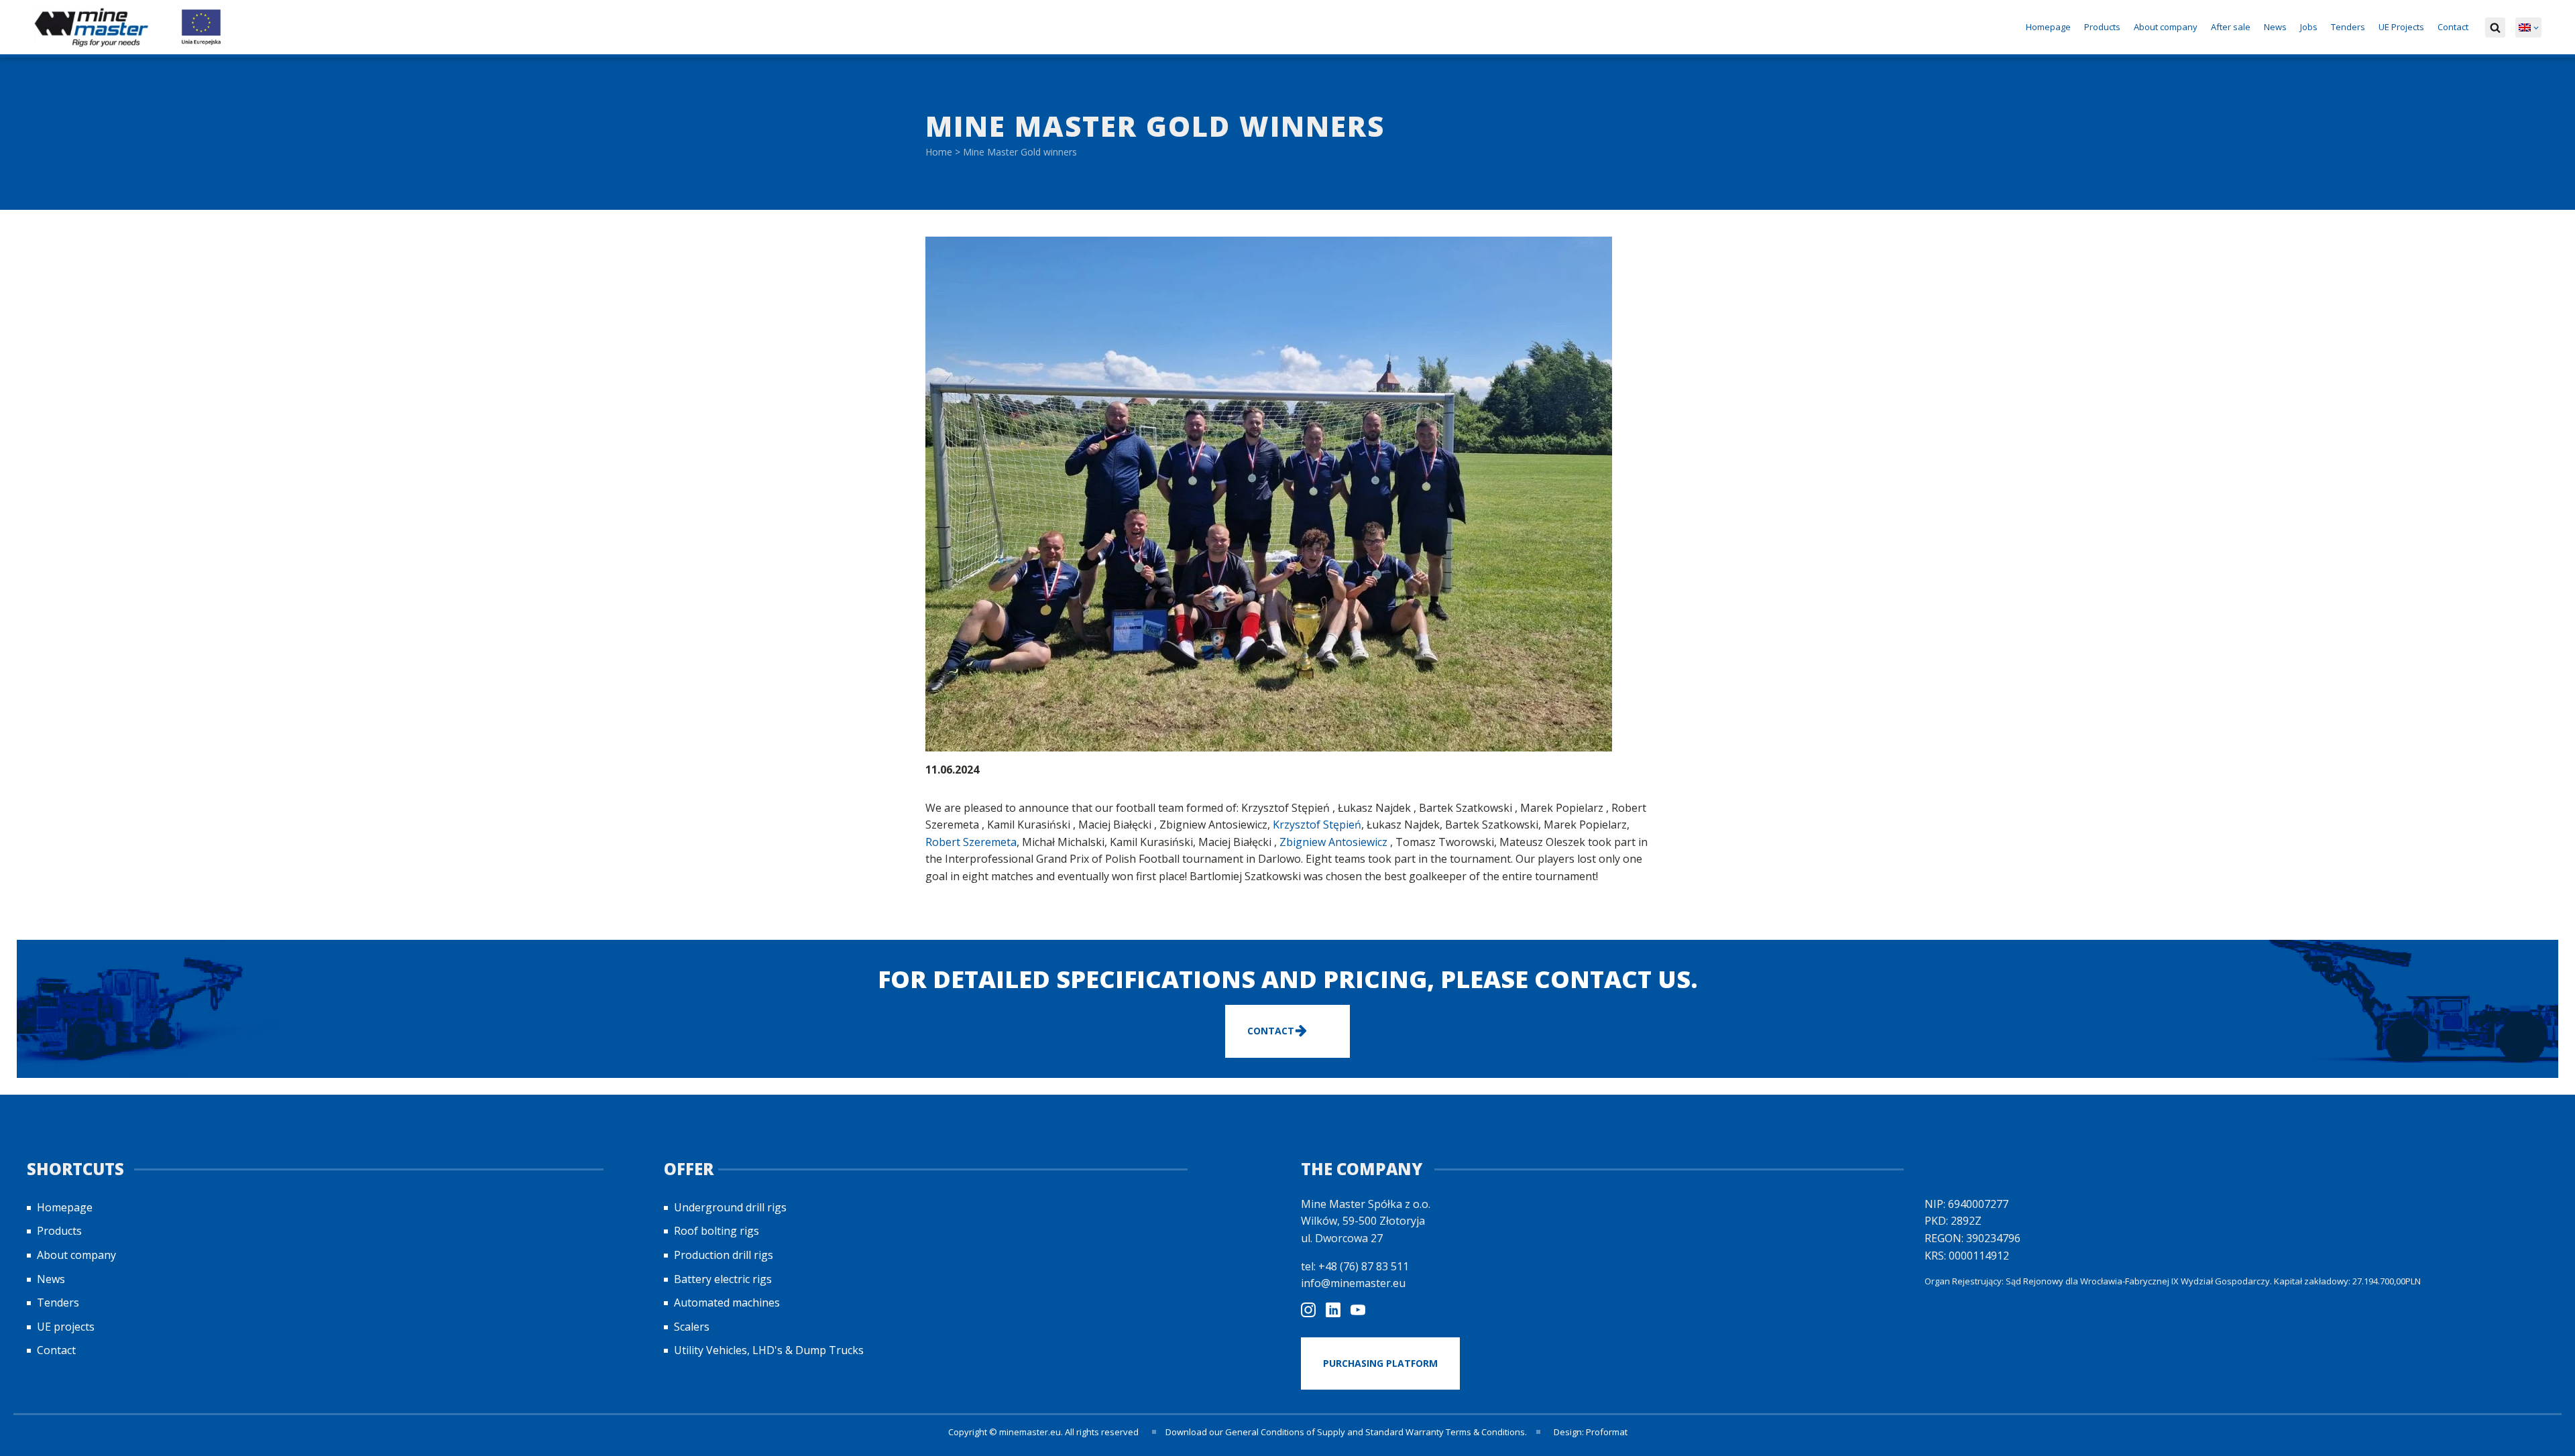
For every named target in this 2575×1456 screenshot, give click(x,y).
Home (939, 152)
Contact (2453, 27)
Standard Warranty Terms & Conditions (1445, 1432)
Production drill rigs (724, 1255)
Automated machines (727, 1302)
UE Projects (2401, 27)
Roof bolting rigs (717, 1231)
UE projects (66, 1327)
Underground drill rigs (730, 1207)
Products (2102, 27)
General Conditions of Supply (1285, 1432)
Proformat (1607, 1432)
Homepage (2048, 27)
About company (2166, 27)
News (2275, 27)
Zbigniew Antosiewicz (1333, 842)
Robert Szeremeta (971, 842)
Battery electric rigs (723, 1279)
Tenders (2348, 27)
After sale (2231, 27)
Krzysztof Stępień (1317, 825)
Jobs (2309, 27)
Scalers (692, 1327)
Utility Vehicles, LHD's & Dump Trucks (769, 1350)
